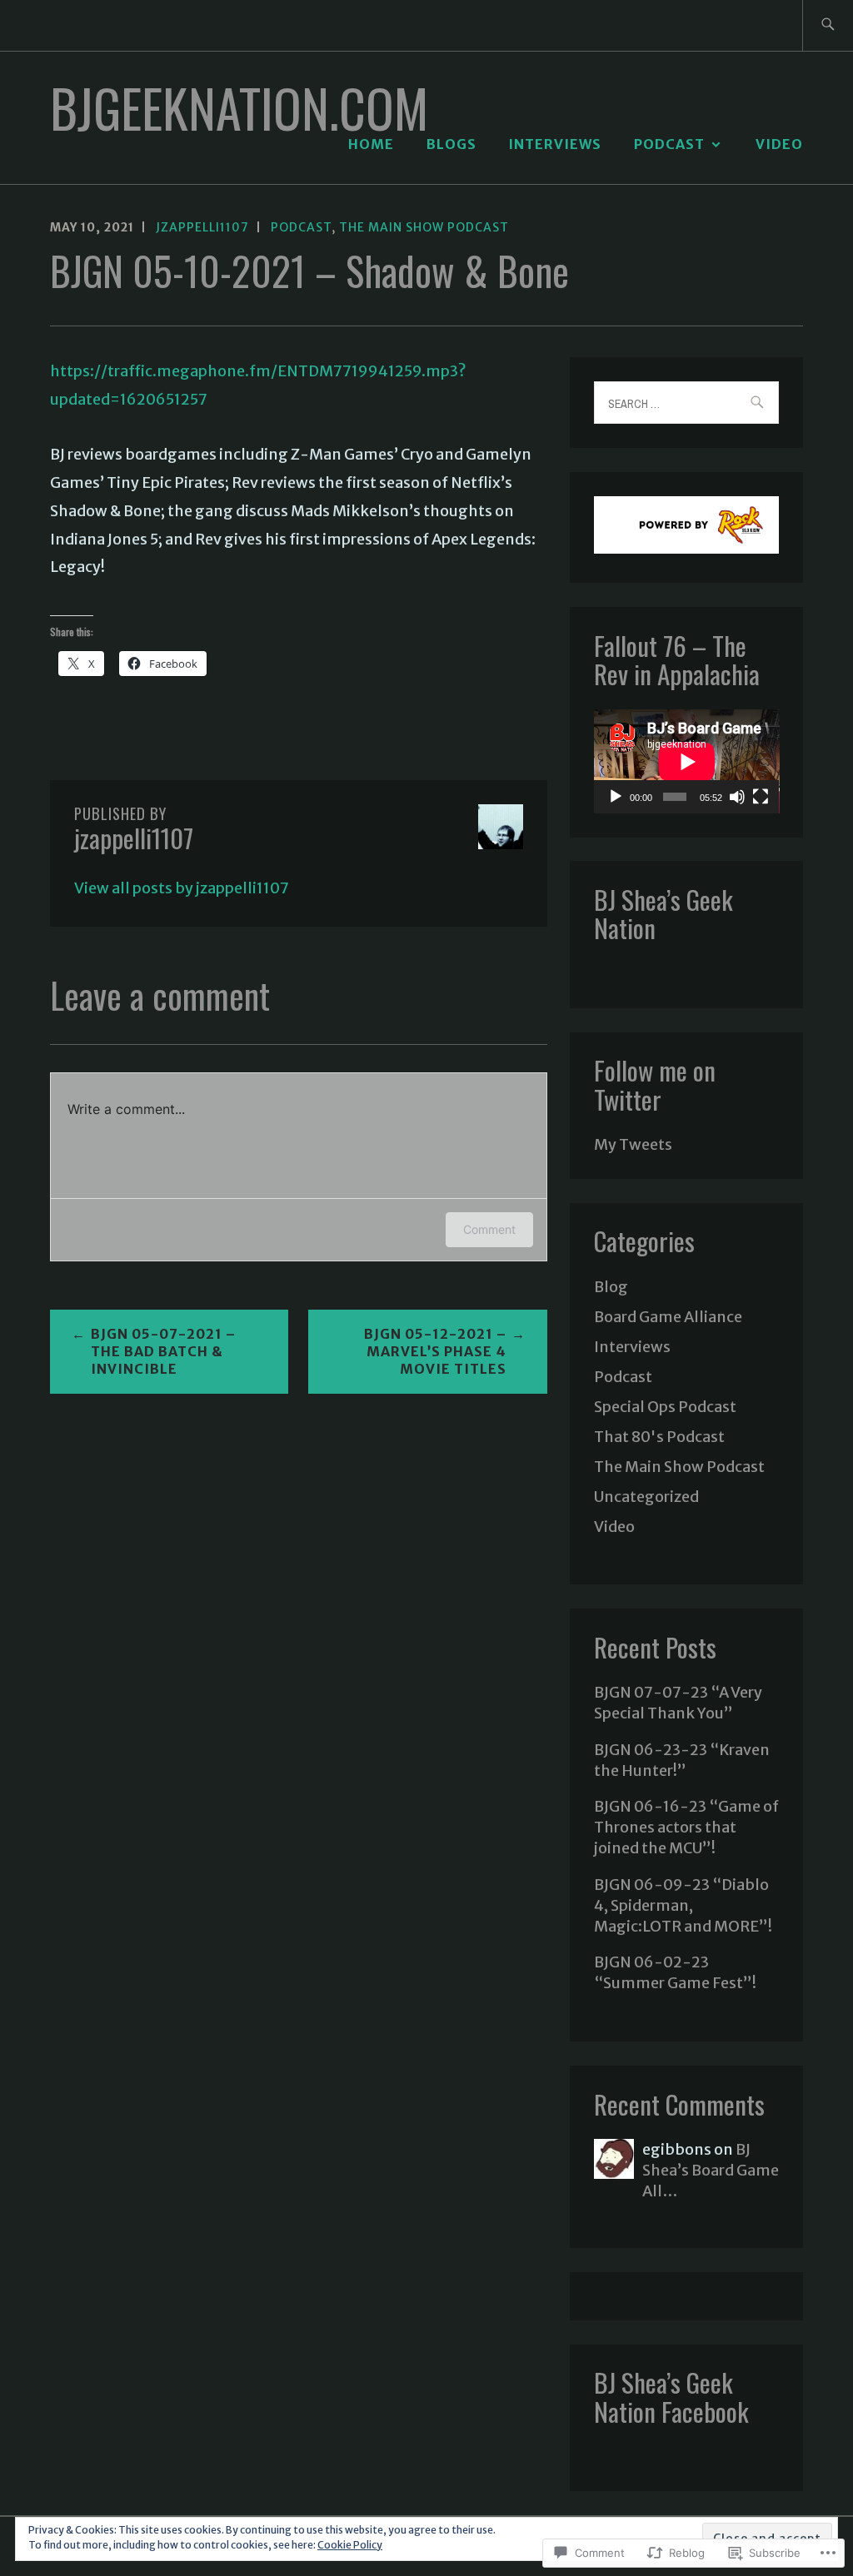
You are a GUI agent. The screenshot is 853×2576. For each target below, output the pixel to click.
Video (779, 144)
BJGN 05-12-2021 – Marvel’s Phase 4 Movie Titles (435, 1351)
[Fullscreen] (761, 797)
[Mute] (737, 797)
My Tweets (633, 1144)
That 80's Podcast (659, 1437)
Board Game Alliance (668, 1317)
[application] (687, 761)
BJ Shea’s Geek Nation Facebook (671, 2396)
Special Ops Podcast (665, 1407)
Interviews (555, 144)
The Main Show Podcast (424, 227)
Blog (611, 1287)
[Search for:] (828, 25)
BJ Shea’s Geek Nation (663, 913)
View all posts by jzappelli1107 (182, 888)
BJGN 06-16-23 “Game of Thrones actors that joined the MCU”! (686, 1827)
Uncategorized (646, 1497)
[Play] (616, 797)
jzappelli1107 (202, 227)
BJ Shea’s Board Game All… (711, 2170)
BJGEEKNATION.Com (239, 107)
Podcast (669, 144)
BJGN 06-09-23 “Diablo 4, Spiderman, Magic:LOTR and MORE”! (683, 1905)
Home (371, 144)
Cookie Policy (350, 2545)
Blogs (451, 144)
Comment (489, 1229)
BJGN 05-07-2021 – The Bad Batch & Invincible (163, 1351)
